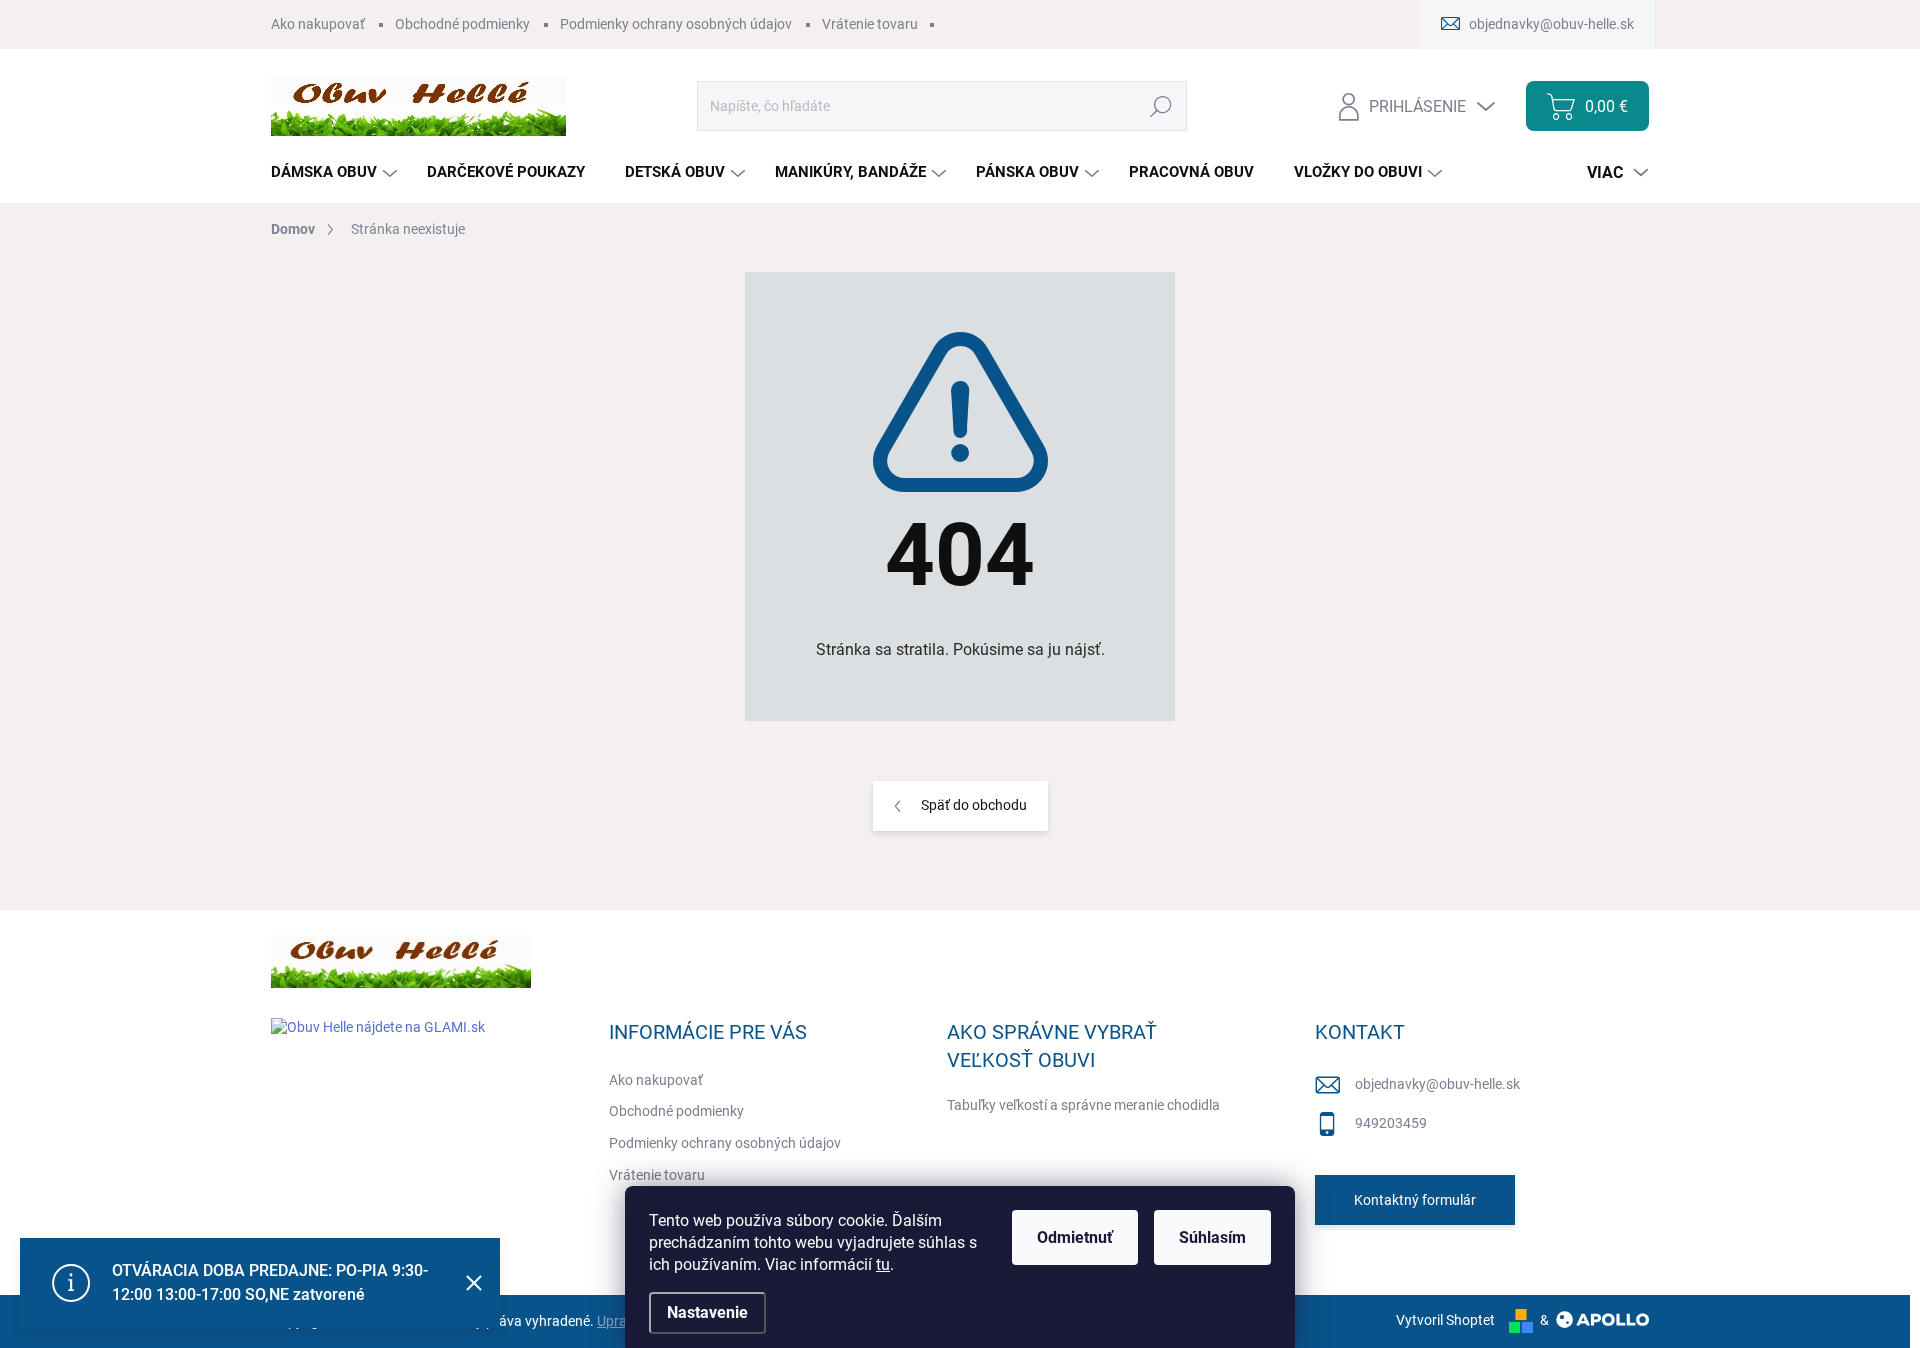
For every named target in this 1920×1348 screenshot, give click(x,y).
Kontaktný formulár (1415, 1200)
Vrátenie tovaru (870, 24)
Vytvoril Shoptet (1445, 1320)
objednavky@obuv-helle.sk (1437, 1084)
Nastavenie (707, 1312)
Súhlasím (1212, 1237)
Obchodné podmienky (462, 24)
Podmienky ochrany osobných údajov (676, 24)
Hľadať (1161, 106)
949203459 (1391, 1123)
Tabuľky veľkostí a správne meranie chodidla (1083, 1105)
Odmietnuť (1075, 1237)
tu (883, 1264)
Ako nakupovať (318, 24)
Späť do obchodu (974, 805)
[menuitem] (336, 172)
